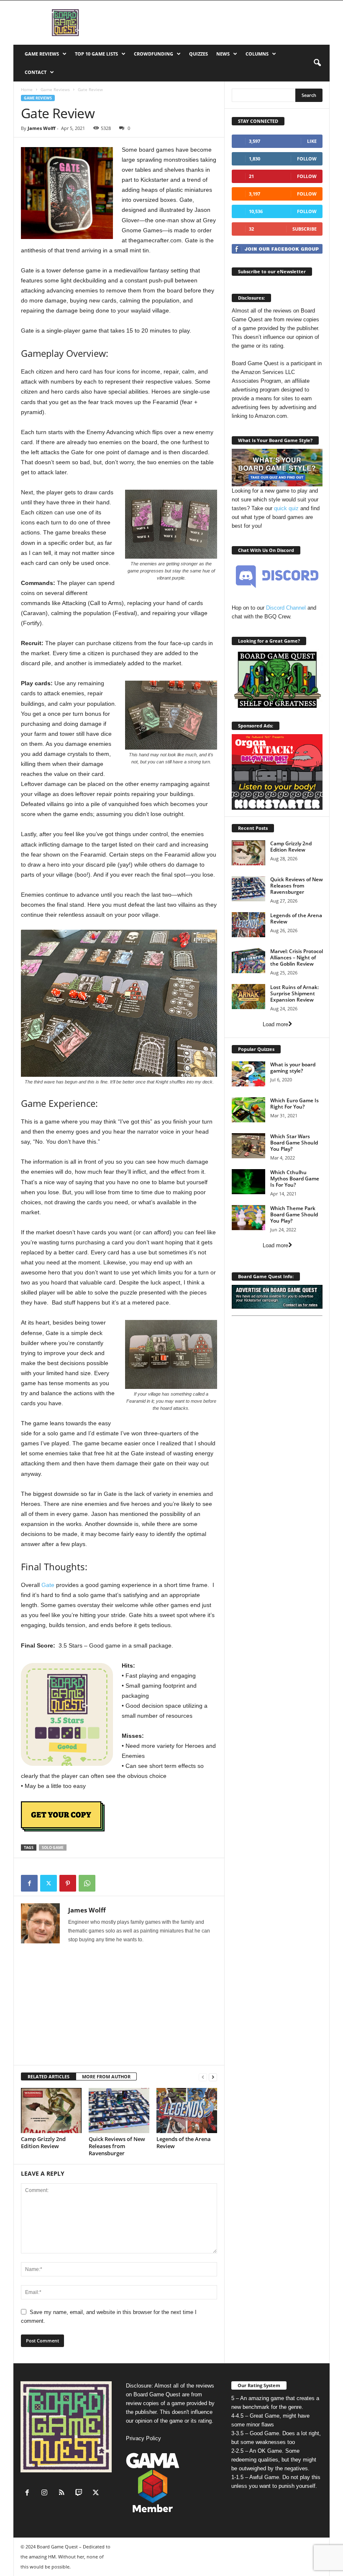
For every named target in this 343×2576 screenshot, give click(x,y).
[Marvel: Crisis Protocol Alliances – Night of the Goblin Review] (248, 961)
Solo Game (53, 1847)
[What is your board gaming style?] (248, 1074)
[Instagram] (46, 2493)
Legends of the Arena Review (184, 2142)
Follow (307, 159)
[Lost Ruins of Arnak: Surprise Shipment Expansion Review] (248, 997)
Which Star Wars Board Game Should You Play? (294, 1143)
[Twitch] (81, 2493)
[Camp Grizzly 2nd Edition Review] (51, 2111)
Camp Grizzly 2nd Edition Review (43, 2142)
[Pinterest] (68, 1883)
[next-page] (213, 2077)
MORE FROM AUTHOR (106, 2076)
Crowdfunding (154, 54)
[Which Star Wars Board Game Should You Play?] (248, 1146)
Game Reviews (42, 54)
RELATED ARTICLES (49, 2076)
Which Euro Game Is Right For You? (294, 1104)
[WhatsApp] (87, 1883)
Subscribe (305, 229)
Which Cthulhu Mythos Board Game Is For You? (295, 1179)
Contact (36, 72)
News (223, 54)
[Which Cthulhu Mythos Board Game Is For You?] (248, 1182)
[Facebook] (29, 1883)
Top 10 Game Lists (96, 54)
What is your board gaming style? (293, 1068)
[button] (317, 63)
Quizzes (198, 54)
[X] (49, 1883)
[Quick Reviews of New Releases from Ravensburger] (119, 2111)
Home (27, 89)
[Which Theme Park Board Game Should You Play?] (248, 1218)
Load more (275, 1024)
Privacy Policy (143, 2438)
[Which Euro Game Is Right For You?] (248, 1110)
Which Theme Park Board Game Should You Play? (294, 1214)
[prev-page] (203, 2077)
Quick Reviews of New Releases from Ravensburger (117, 2146)
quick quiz (286, 508)
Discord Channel (286, 608)
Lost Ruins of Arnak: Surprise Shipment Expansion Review (294, 993)
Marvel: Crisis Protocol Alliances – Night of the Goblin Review (297, 957)
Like (312, 141)
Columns (257, 54)
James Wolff (42, 128)
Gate (48, 1585)
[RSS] (63, 2493)
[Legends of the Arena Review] (187, 2111)
